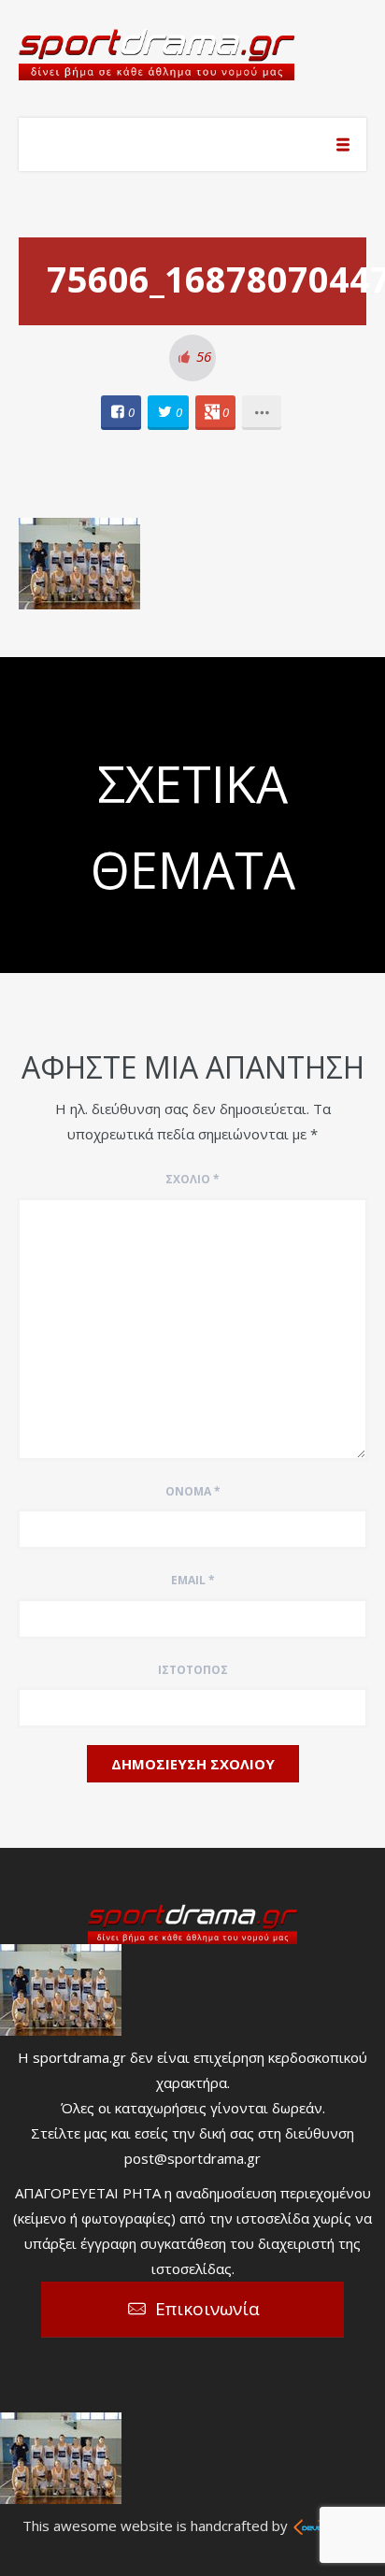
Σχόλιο (192, 1179)
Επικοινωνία (207, 2309)
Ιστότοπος (193, 1670)
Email (193, 1580)
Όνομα (193, 1491)
